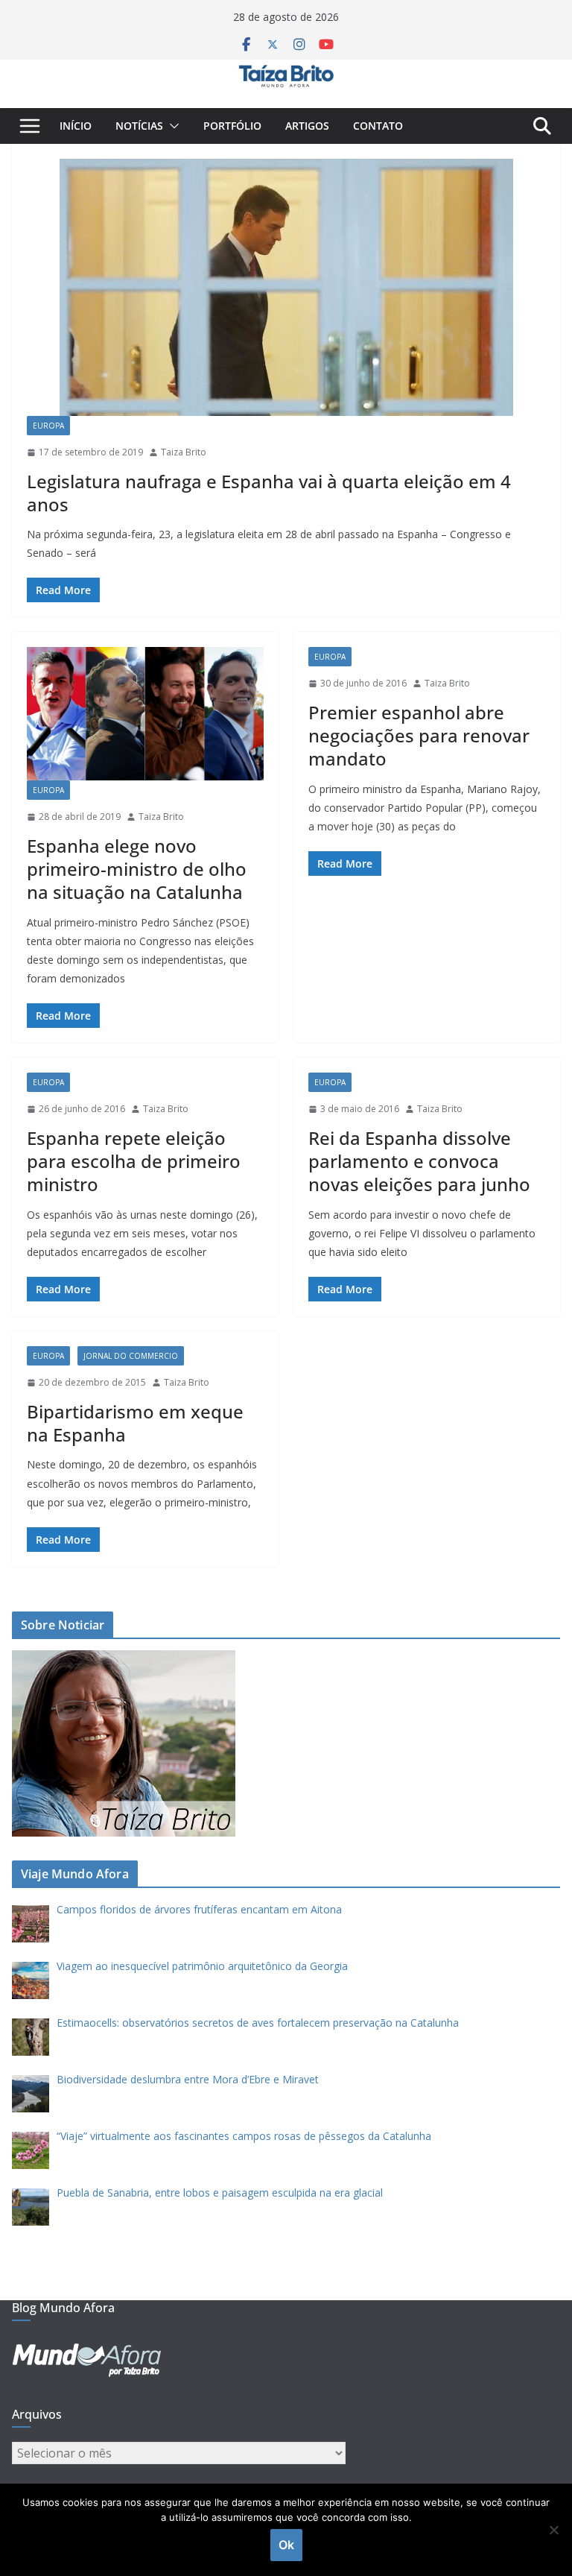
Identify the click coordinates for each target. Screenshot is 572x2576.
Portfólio (232, 126)
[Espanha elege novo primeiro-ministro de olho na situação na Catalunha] (145, 714)
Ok (286, 2545)
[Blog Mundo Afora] (286, 70)
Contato (378, 126)
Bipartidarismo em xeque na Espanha (135, 1423)
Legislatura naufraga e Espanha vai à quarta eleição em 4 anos (269, 493)
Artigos (307, 126)
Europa (48, 426)
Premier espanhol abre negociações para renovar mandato (419, 735)
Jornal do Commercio (131, 1356)
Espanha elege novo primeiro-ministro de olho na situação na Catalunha (137, 869)
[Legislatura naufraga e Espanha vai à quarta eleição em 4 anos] (286, 287)
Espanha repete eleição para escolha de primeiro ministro (134, 1161)
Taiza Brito (184, 452)
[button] (171, 126)
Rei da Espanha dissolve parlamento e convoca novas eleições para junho (419, 1161)
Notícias (139, 126)
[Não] (553, 2530)
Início (76, 126)
